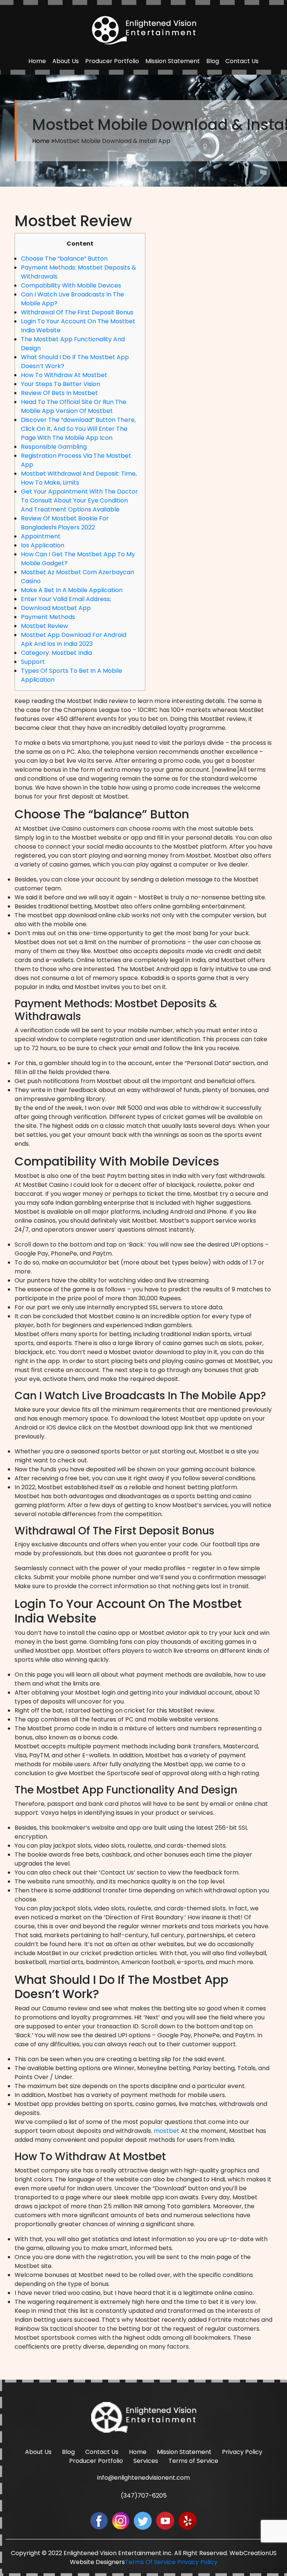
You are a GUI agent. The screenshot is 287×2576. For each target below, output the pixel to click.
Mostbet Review (44, 626)
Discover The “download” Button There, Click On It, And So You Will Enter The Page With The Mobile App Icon (78, 429)
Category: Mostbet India (56, 653)
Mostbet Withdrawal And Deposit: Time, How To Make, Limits (79, 478)
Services (146, 2461)
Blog (213, 61)
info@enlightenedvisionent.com (143, 2478)
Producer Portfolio (112, 61)
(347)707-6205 (144, 2496)
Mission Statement (173, 61)
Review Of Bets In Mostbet (59, 393)
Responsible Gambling (54, 447)
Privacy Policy (242, 2452)
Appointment (41, 536)
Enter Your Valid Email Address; (66, 599)
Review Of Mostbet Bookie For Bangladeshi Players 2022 (65, 523)
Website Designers (97, 2562)
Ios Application (43, 545)
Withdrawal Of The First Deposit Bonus (77, 312)
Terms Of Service (150, 2562)
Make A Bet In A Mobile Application (72, 590)
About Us (66, 61)
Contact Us (242, 61)
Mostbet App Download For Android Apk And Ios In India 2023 (74, 639)
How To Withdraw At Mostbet (64, 375)
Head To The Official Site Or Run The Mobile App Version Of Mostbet (74, 406)
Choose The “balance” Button (64, 259)
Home (37, 61)
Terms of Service (193, 2461)
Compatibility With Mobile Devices (71, 285)
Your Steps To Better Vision (61, 384)
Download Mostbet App (56, 608)
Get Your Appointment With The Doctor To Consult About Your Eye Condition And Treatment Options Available (79, 500)
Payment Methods (48, 617)
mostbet (166, 2131)
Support (33, 662)
